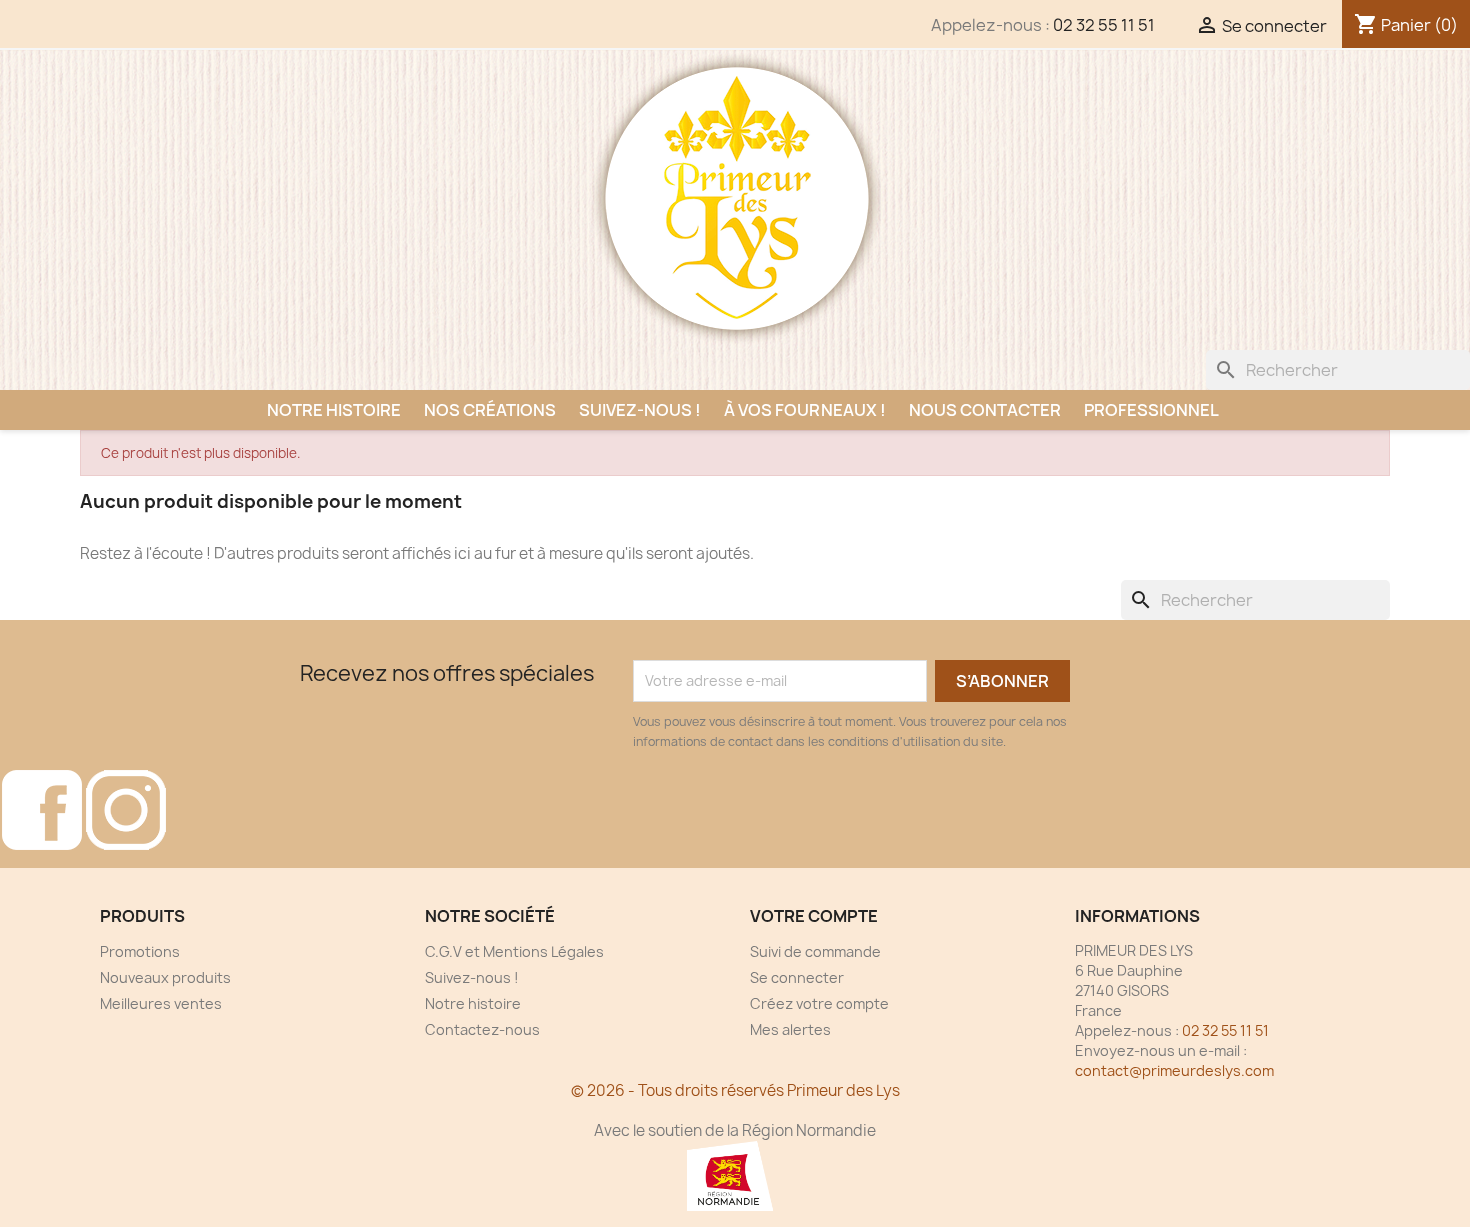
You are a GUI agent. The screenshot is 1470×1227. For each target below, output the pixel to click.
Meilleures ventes (161, 1003)
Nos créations (490, 410)
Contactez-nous (482, 1029)
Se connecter (797, 977)
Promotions (140, 951)
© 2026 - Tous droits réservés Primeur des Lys (735, 1090)
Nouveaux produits (165, 977)
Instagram (126, 810)
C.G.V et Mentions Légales (514, 951)
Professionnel (1151, 410)
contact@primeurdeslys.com (1174, 1070)
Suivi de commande (815, 951)
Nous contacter (985, 410)
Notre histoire (334, 410)
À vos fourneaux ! (805, 410)
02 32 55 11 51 (1104, 25)
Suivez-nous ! (640, 410)
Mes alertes (790, 1029)
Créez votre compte (819, 1003)
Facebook (42, 810)
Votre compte (814, 916)
